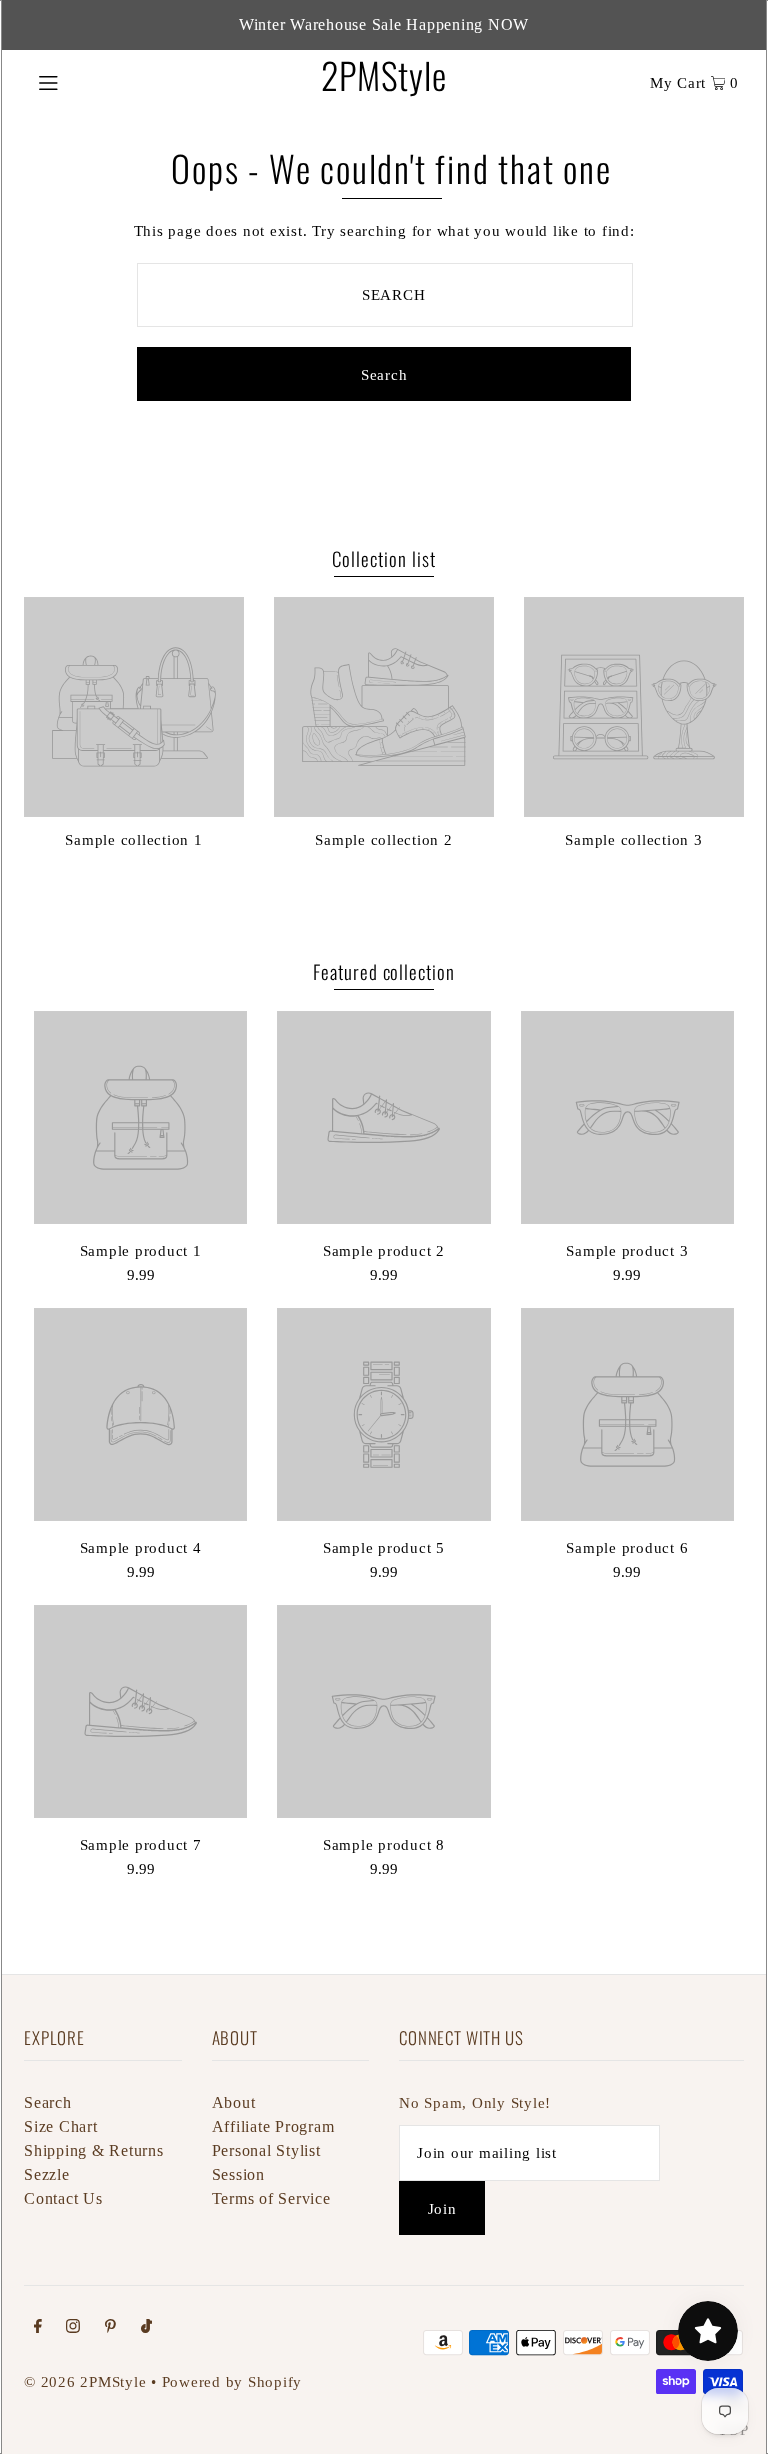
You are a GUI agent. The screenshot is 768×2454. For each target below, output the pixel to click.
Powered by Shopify (232, 2382)
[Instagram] (73, 2328)
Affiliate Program (273, 2126)
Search (48, 2102)
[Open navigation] (86, 81)
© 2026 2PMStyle (85, 2382)
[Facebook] (38, 2328)
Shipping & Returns (94, 2150)
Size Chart (61, 2126)
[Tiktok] (146, 2328)
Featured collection (384, 971)
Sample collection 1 (133, 840)
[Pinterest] (110, 2328)
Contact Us (63, 2198)
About (234, 2102)
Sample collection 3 (633, 840)
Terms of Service (271, 2198)
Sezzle (47, 2174)
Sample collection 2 (383, 840)
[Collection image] (134, 809)
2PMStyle (383, 74)
